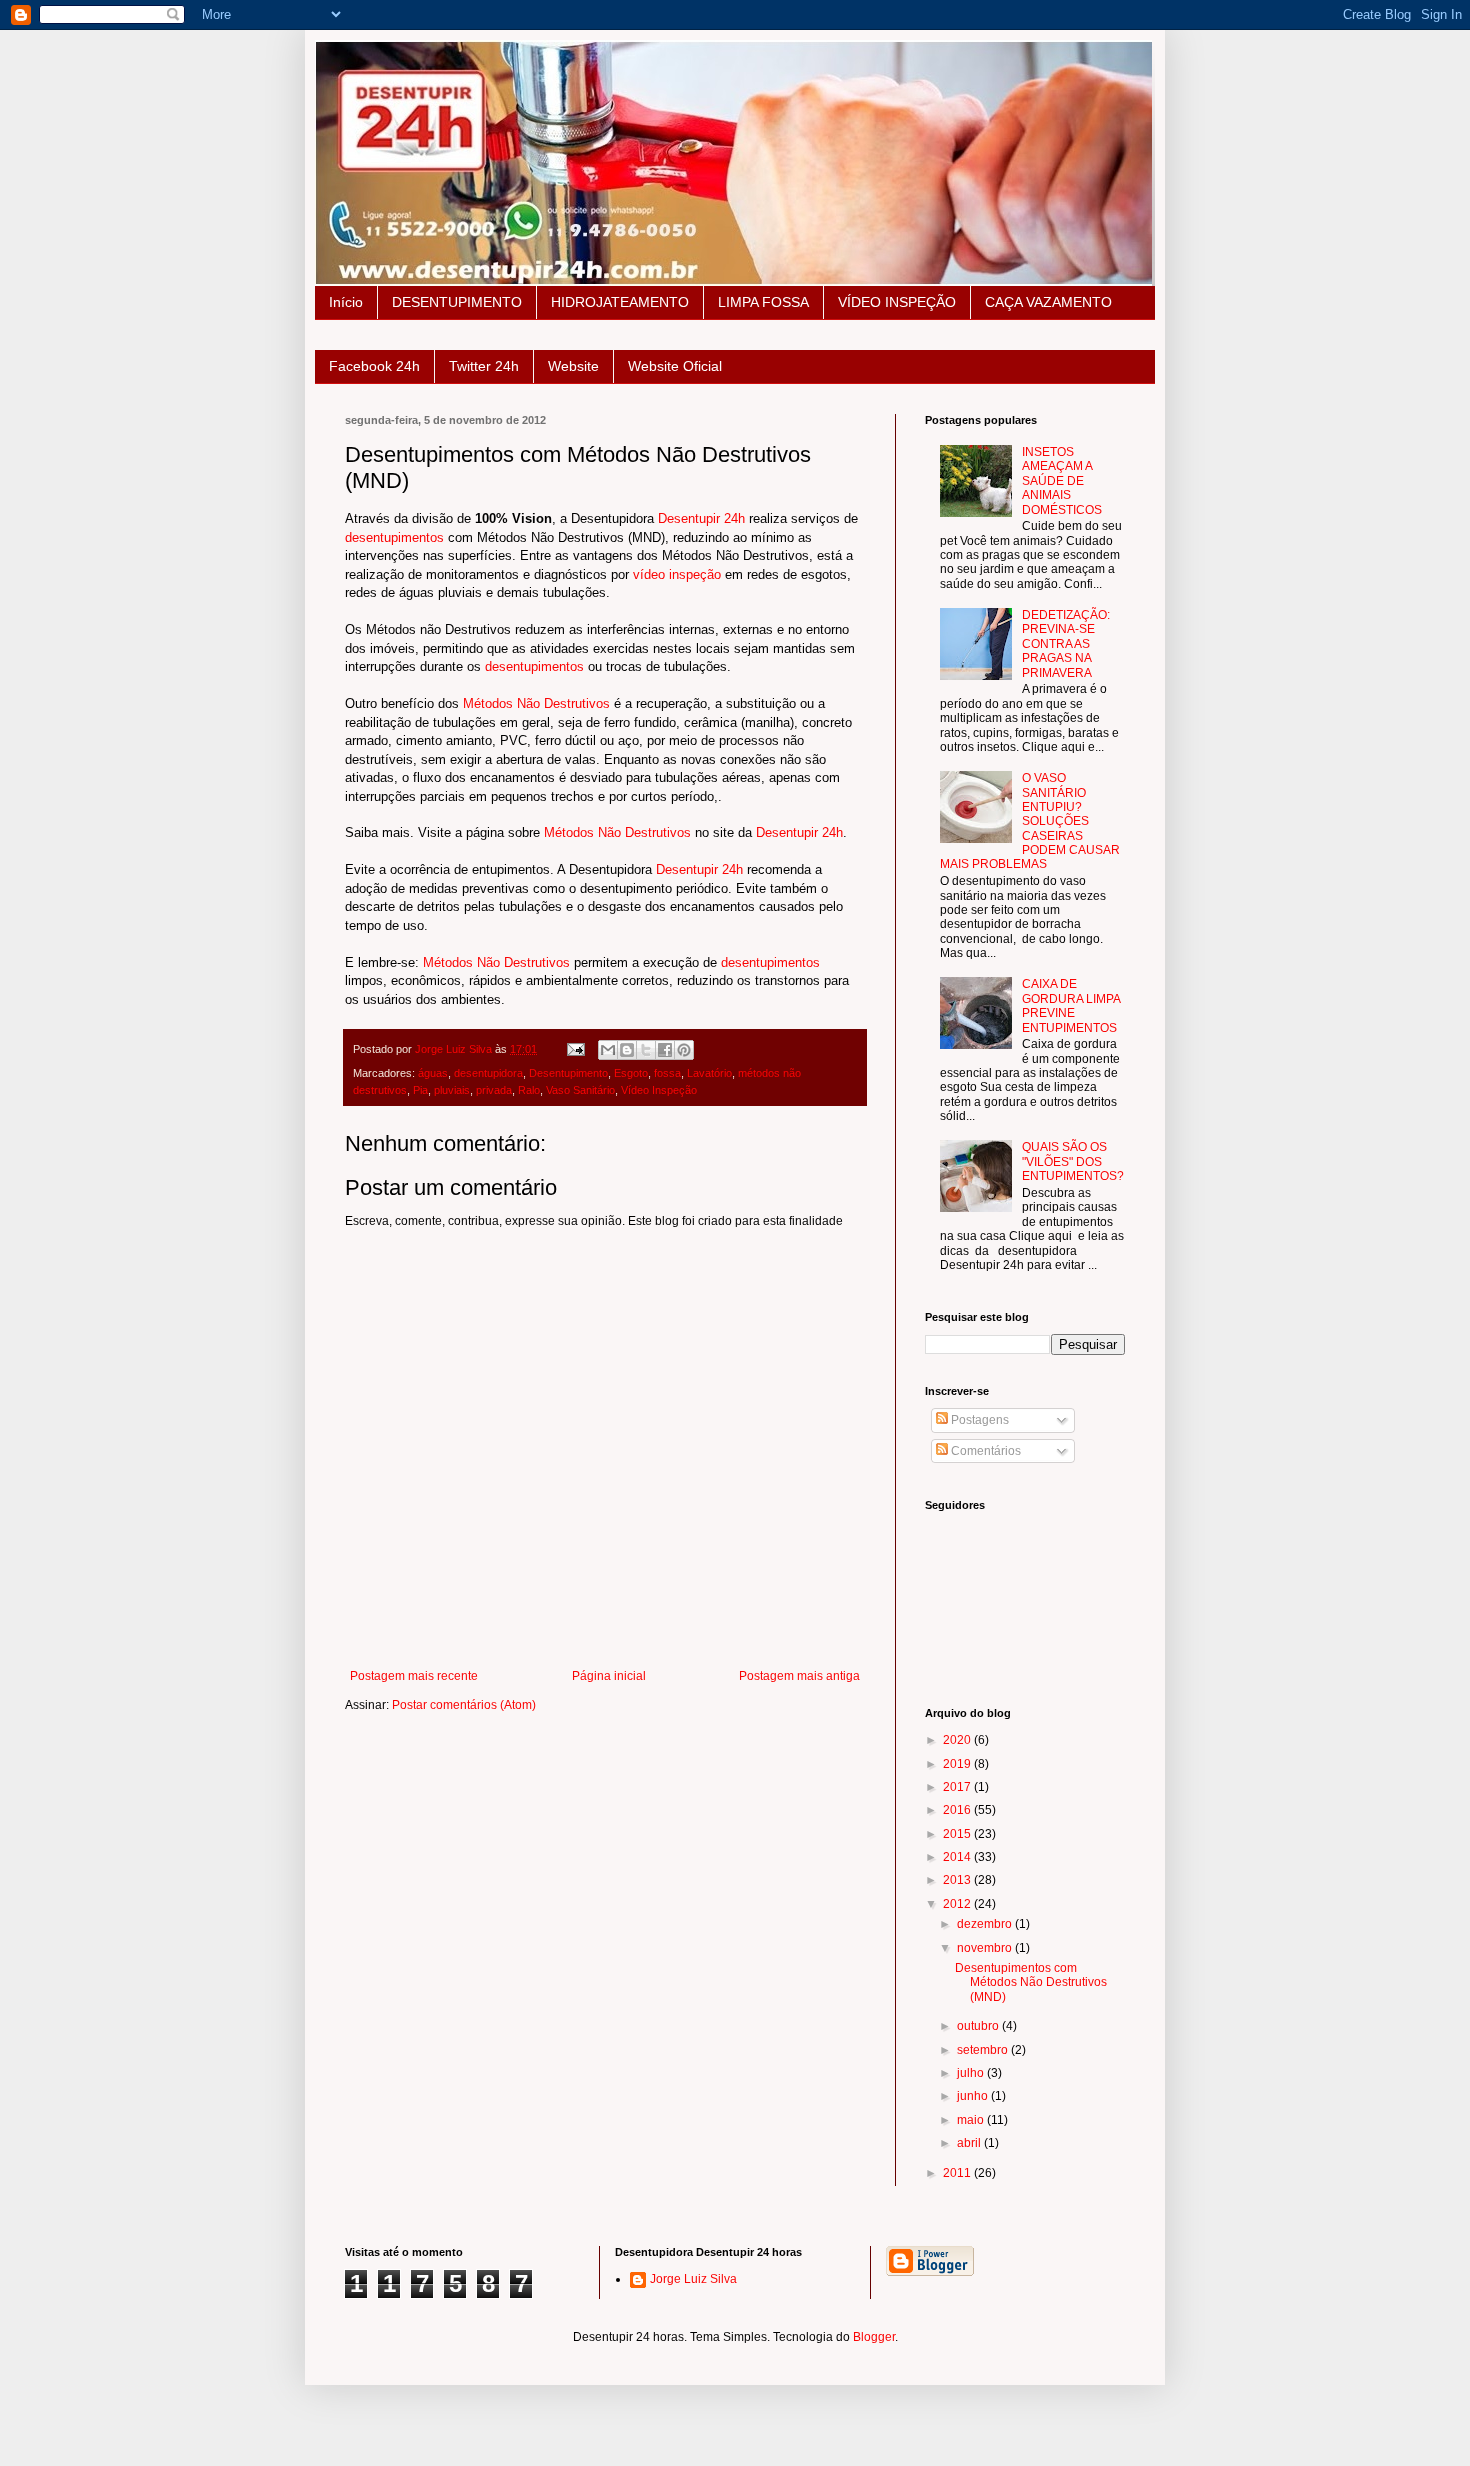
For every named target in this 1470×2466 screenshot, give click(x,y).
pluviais (452, 1090)
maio (972, 2120)
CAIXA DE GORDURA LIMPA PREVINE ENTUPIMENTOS (1071, 1005)
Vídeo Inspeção (659, 1090)
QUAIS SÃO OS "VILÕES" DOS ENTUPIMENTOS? (1073, 1161)
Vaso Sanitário (580, 1090)
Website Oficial (675, 366)
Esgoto (631, 1073)
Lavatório (709, 1073)
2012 (958, 1904)
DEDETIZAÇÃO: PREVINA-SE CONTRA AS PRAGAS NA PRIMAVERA (1066, 644)
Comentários (984, 1451)
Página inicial (609, 1676)
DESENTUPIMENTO (457, 302)
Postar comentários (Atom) (464, 1705)
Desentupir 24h (701, 518)
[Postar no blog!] (627, 1050)
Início (346, 302)
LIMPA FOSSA (763, 302)
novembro (986, 1948)
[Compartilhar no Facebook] (665, 1050)
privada (494, 1090)
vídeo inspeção (677, 574)
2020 (958, 1740)
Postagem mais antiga (799, 1676)
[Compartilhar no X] (646, 1050)
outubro (979, 2026)
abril (970, 2143)
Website (573, 366)
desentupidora (488, 1073)
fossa (667, 1073)
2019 (958, 1764)
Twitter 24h (484, 366)
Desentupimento (568, 1073)
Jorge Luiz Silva (693, 2279)
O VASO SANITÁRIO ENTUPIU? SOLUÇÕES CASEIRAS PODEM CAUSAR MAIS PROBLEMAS (1030, 821)
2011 (958, 2173)
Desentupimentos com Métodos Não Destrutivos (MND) (1031, 1982)
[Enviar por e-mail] (608, 1050)
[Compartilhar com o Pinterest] (684, 1050)
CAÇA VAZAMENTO (1048, 302)
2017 (958, 1787)
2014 (958, 1857)
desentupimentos (394, 537)
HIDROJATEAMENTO (620, 302)
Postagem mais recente (414, 1676)
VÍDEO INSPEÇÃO (897, 302)
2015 (958, 1834)
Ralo (529, 1090)
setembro (984, 2050)
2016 (958, 1810)
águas (433, 1073)
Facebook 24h (374, 366)
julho (972, 2073)
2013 (958, 1880)
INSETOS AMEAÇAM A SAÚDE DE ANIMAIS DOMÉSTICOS (1062, 481)
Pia (420, 1090)
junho (974, 2096)
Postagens (978, 1420)
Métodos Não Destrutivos (536, 703)
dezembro (986, 1924)
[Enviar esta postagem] (575, 1049)
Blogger (874, 2337)
